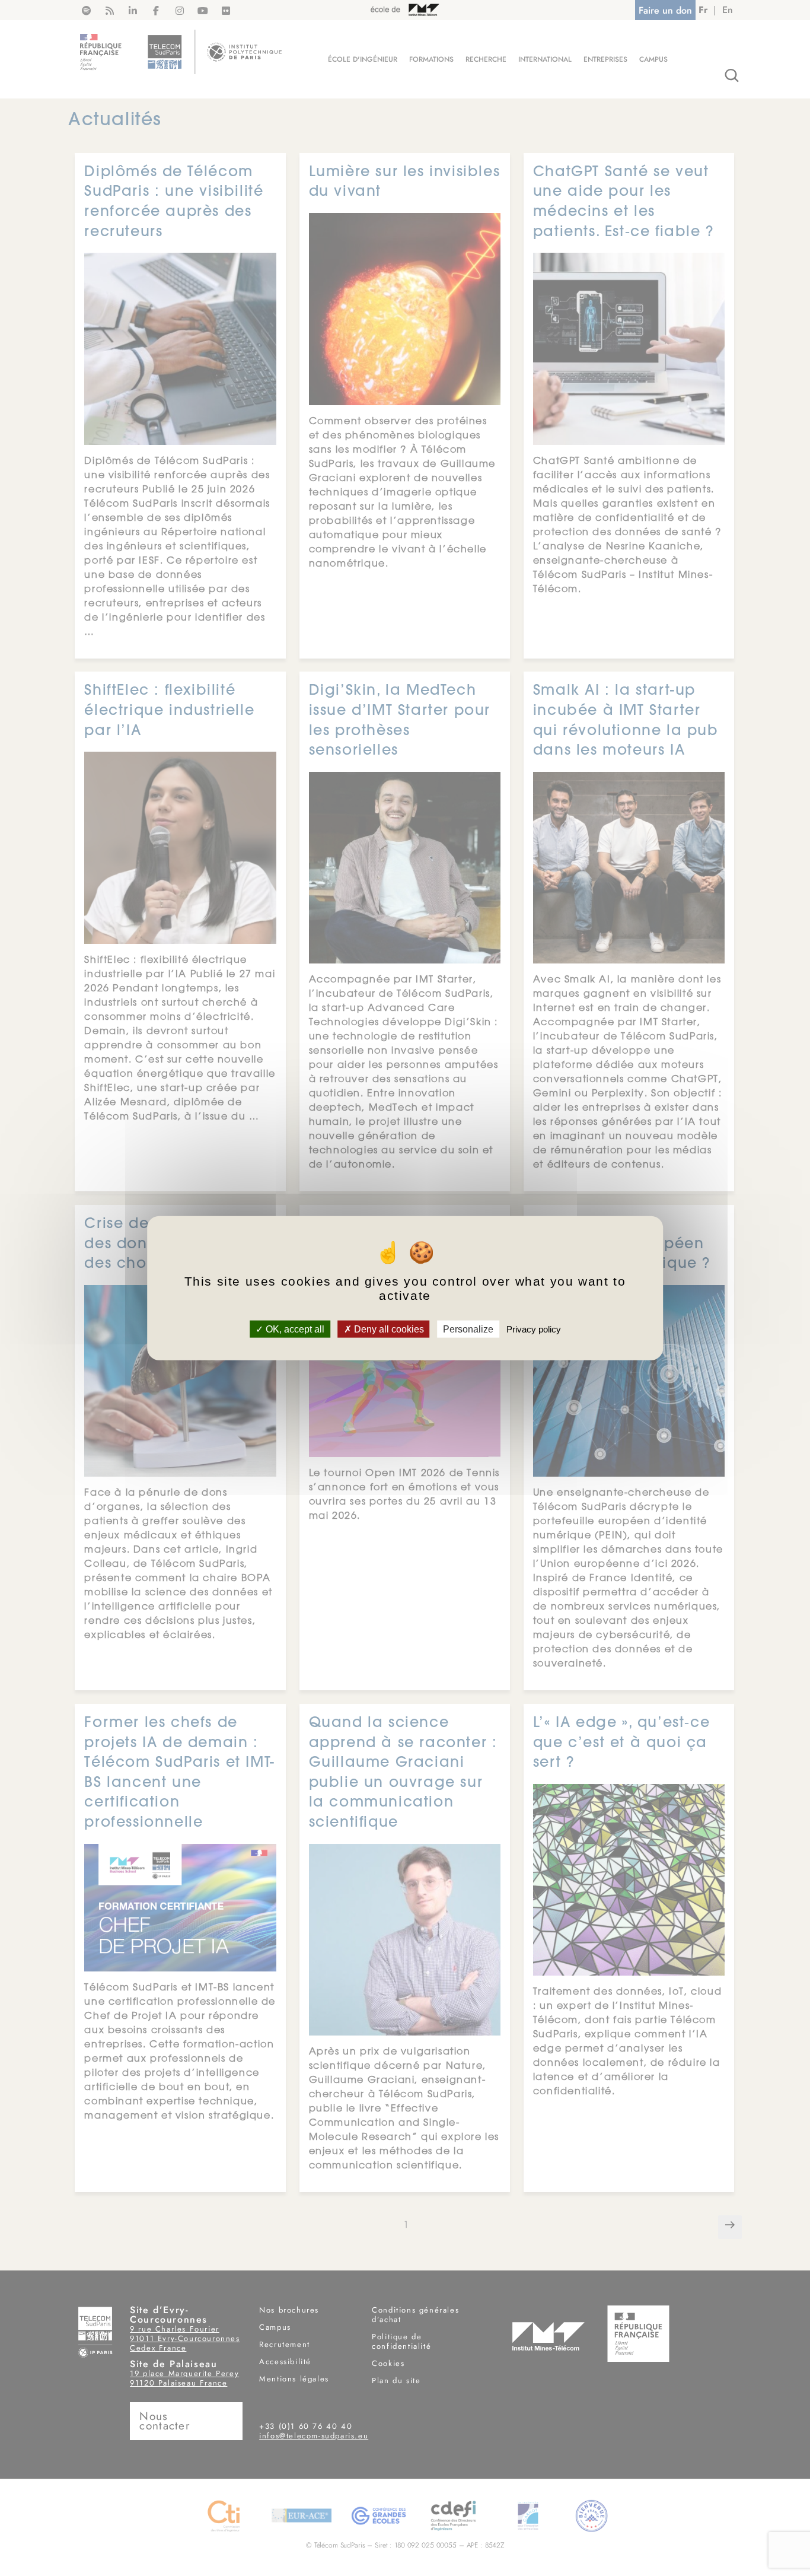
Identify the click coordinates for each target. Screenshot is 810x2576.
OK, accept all (294, 1329)
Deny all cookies (388, 1329)
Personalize (468, 1329)
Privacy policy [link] (534, 1329)
